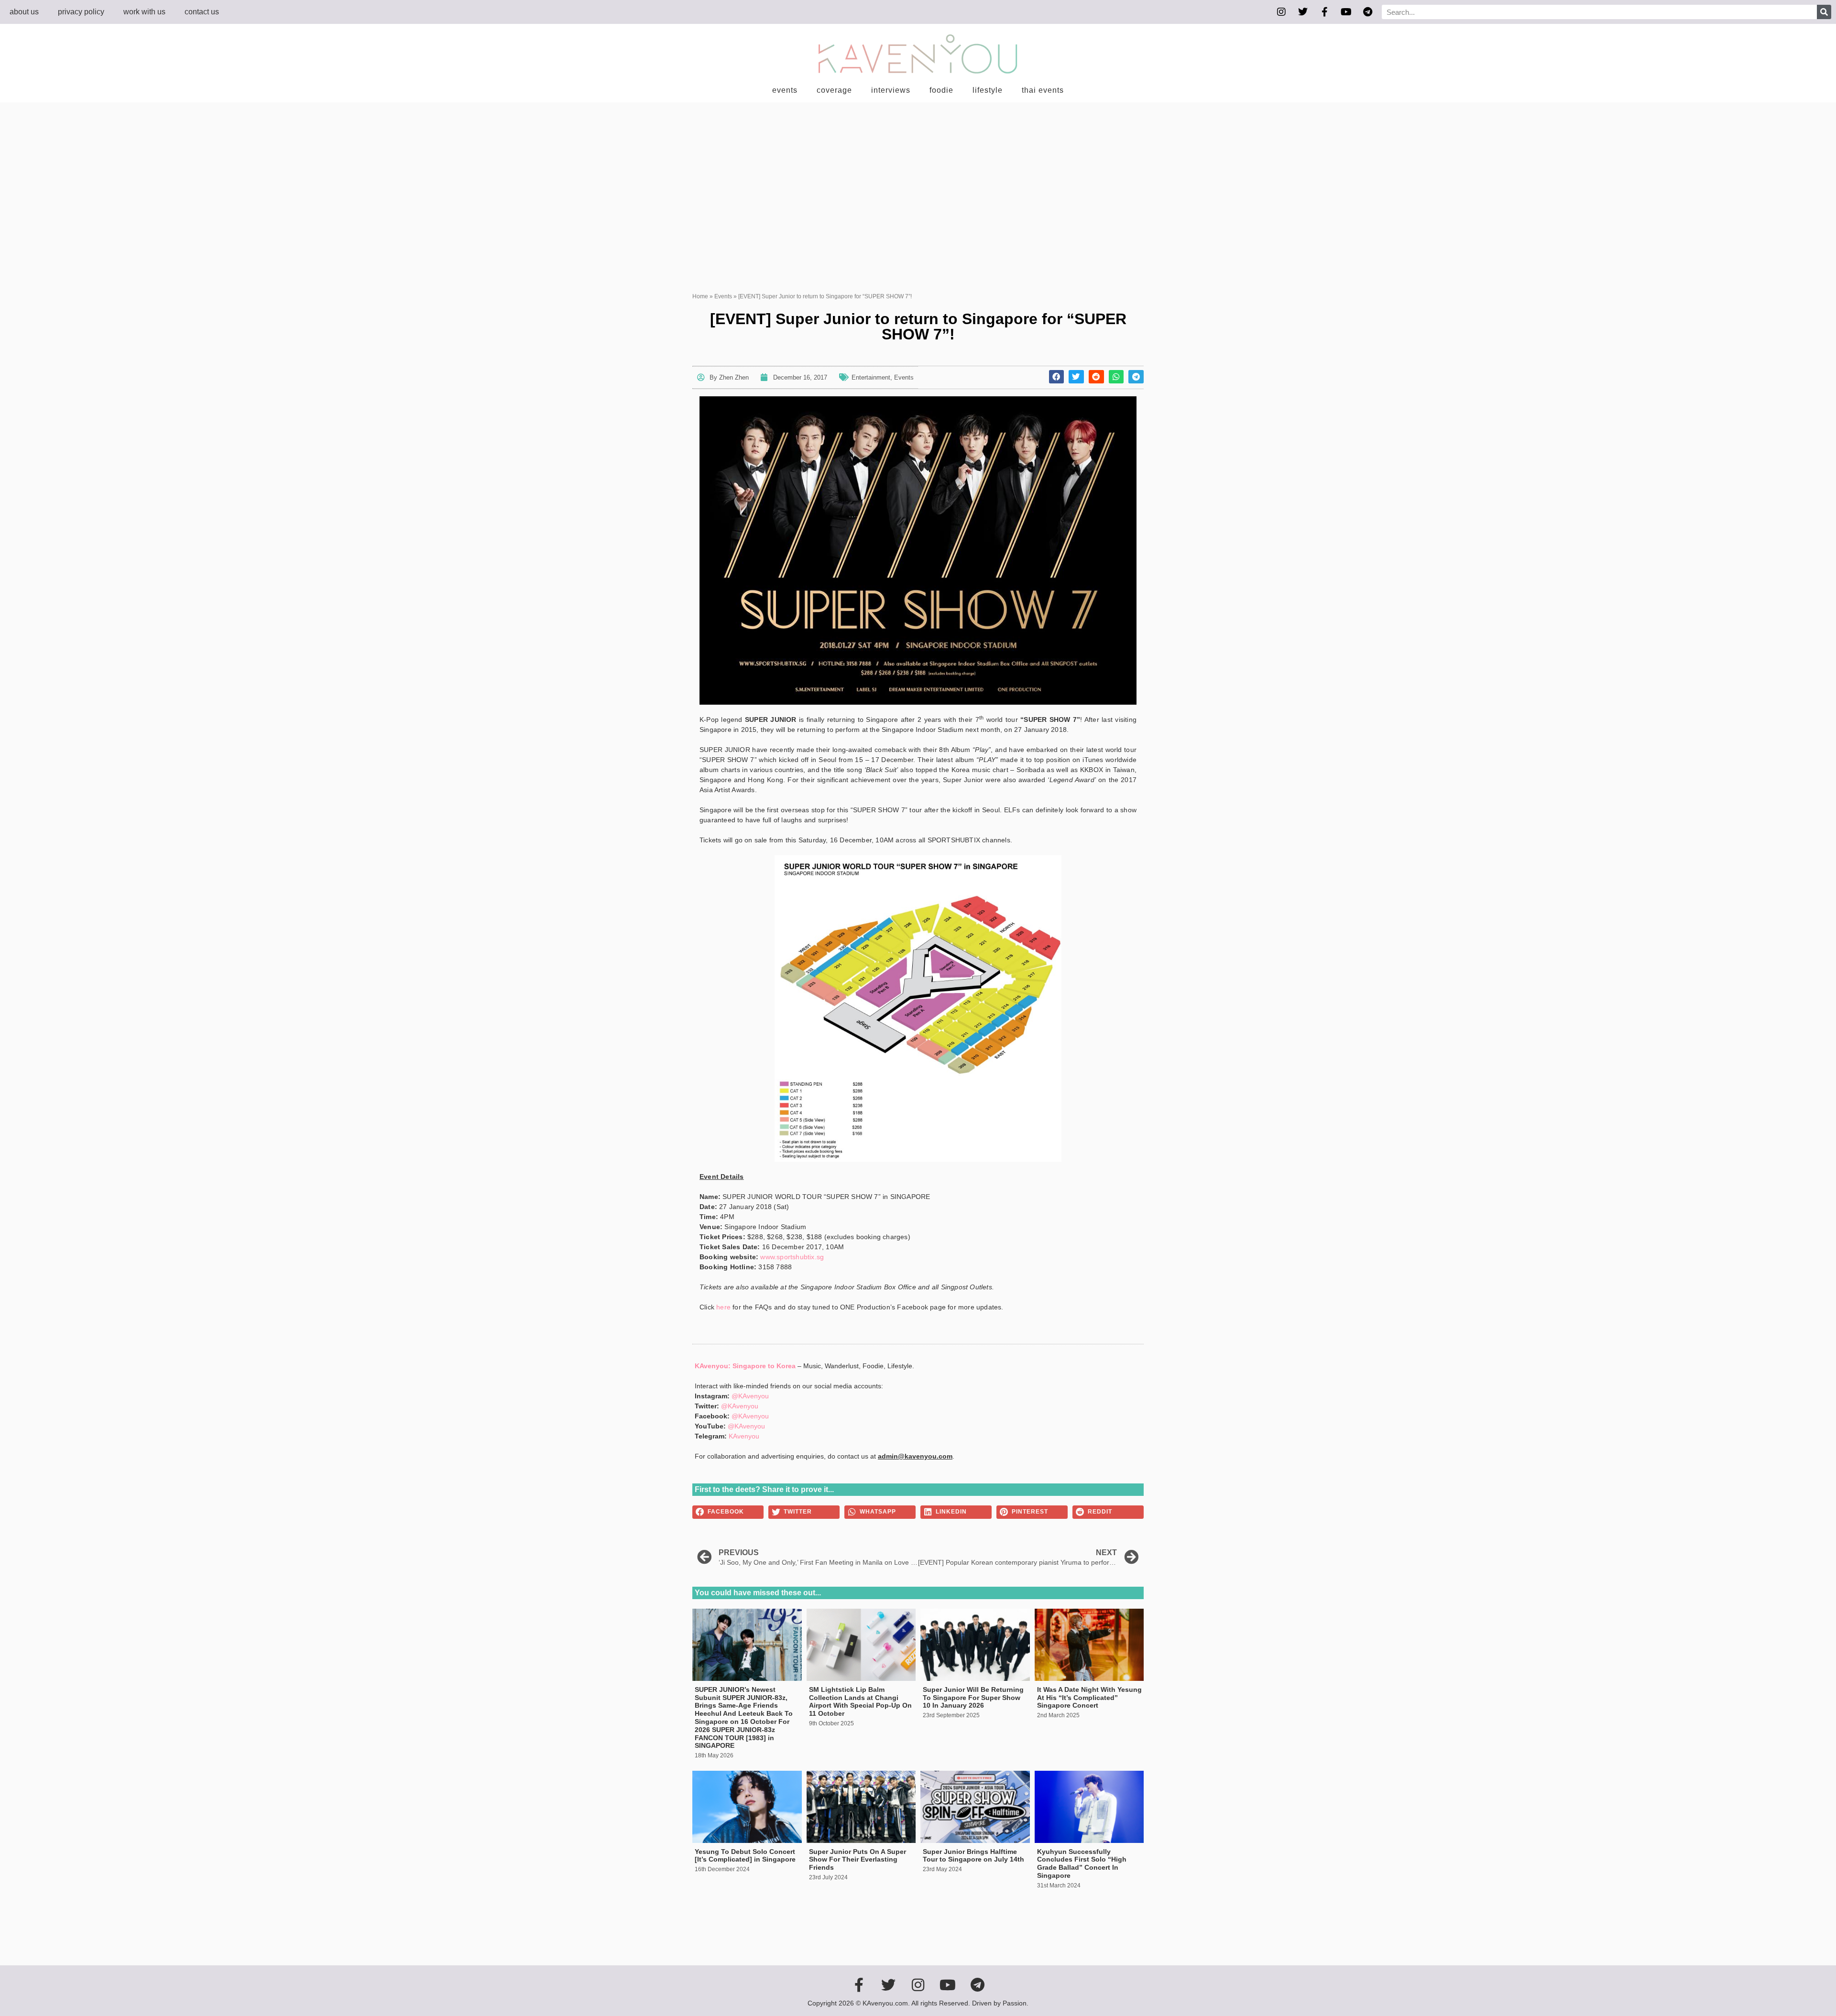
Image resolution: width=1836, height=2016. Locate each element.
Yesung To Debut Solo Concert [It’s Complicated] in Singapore (745, 1856)
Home (700, 296)
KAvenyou (744, 1436)
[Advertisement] (918, 174)
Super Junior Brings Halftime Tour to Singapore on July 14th (973, 1856)
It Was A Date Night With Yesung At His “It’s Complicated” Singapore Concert (1089, 1698)
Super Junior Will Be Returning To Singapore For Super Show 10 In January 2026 (973, 1698)
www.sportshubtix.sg (792, 1257)
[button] (1057, 377)
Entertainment (871, 377)
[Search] (1824, 12)
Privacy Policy (81, 12)
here (723, 1307)
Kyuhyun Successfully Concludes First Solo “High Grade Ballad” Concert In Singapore (1082, 1863)
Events (785, 90)
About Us (24, 12)
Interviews (891, 90)
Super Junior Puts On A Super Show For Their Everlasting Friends (858, 1860)
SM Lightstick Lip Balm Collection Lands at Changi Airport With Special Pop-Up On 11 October (860, 1701)
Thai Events (1043, 90)
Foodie (941, 90)
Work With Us (144, 12)
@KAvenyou (750, 1396)
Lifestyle (988, 90)
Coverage (834, 90)
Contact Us (202, 12)
